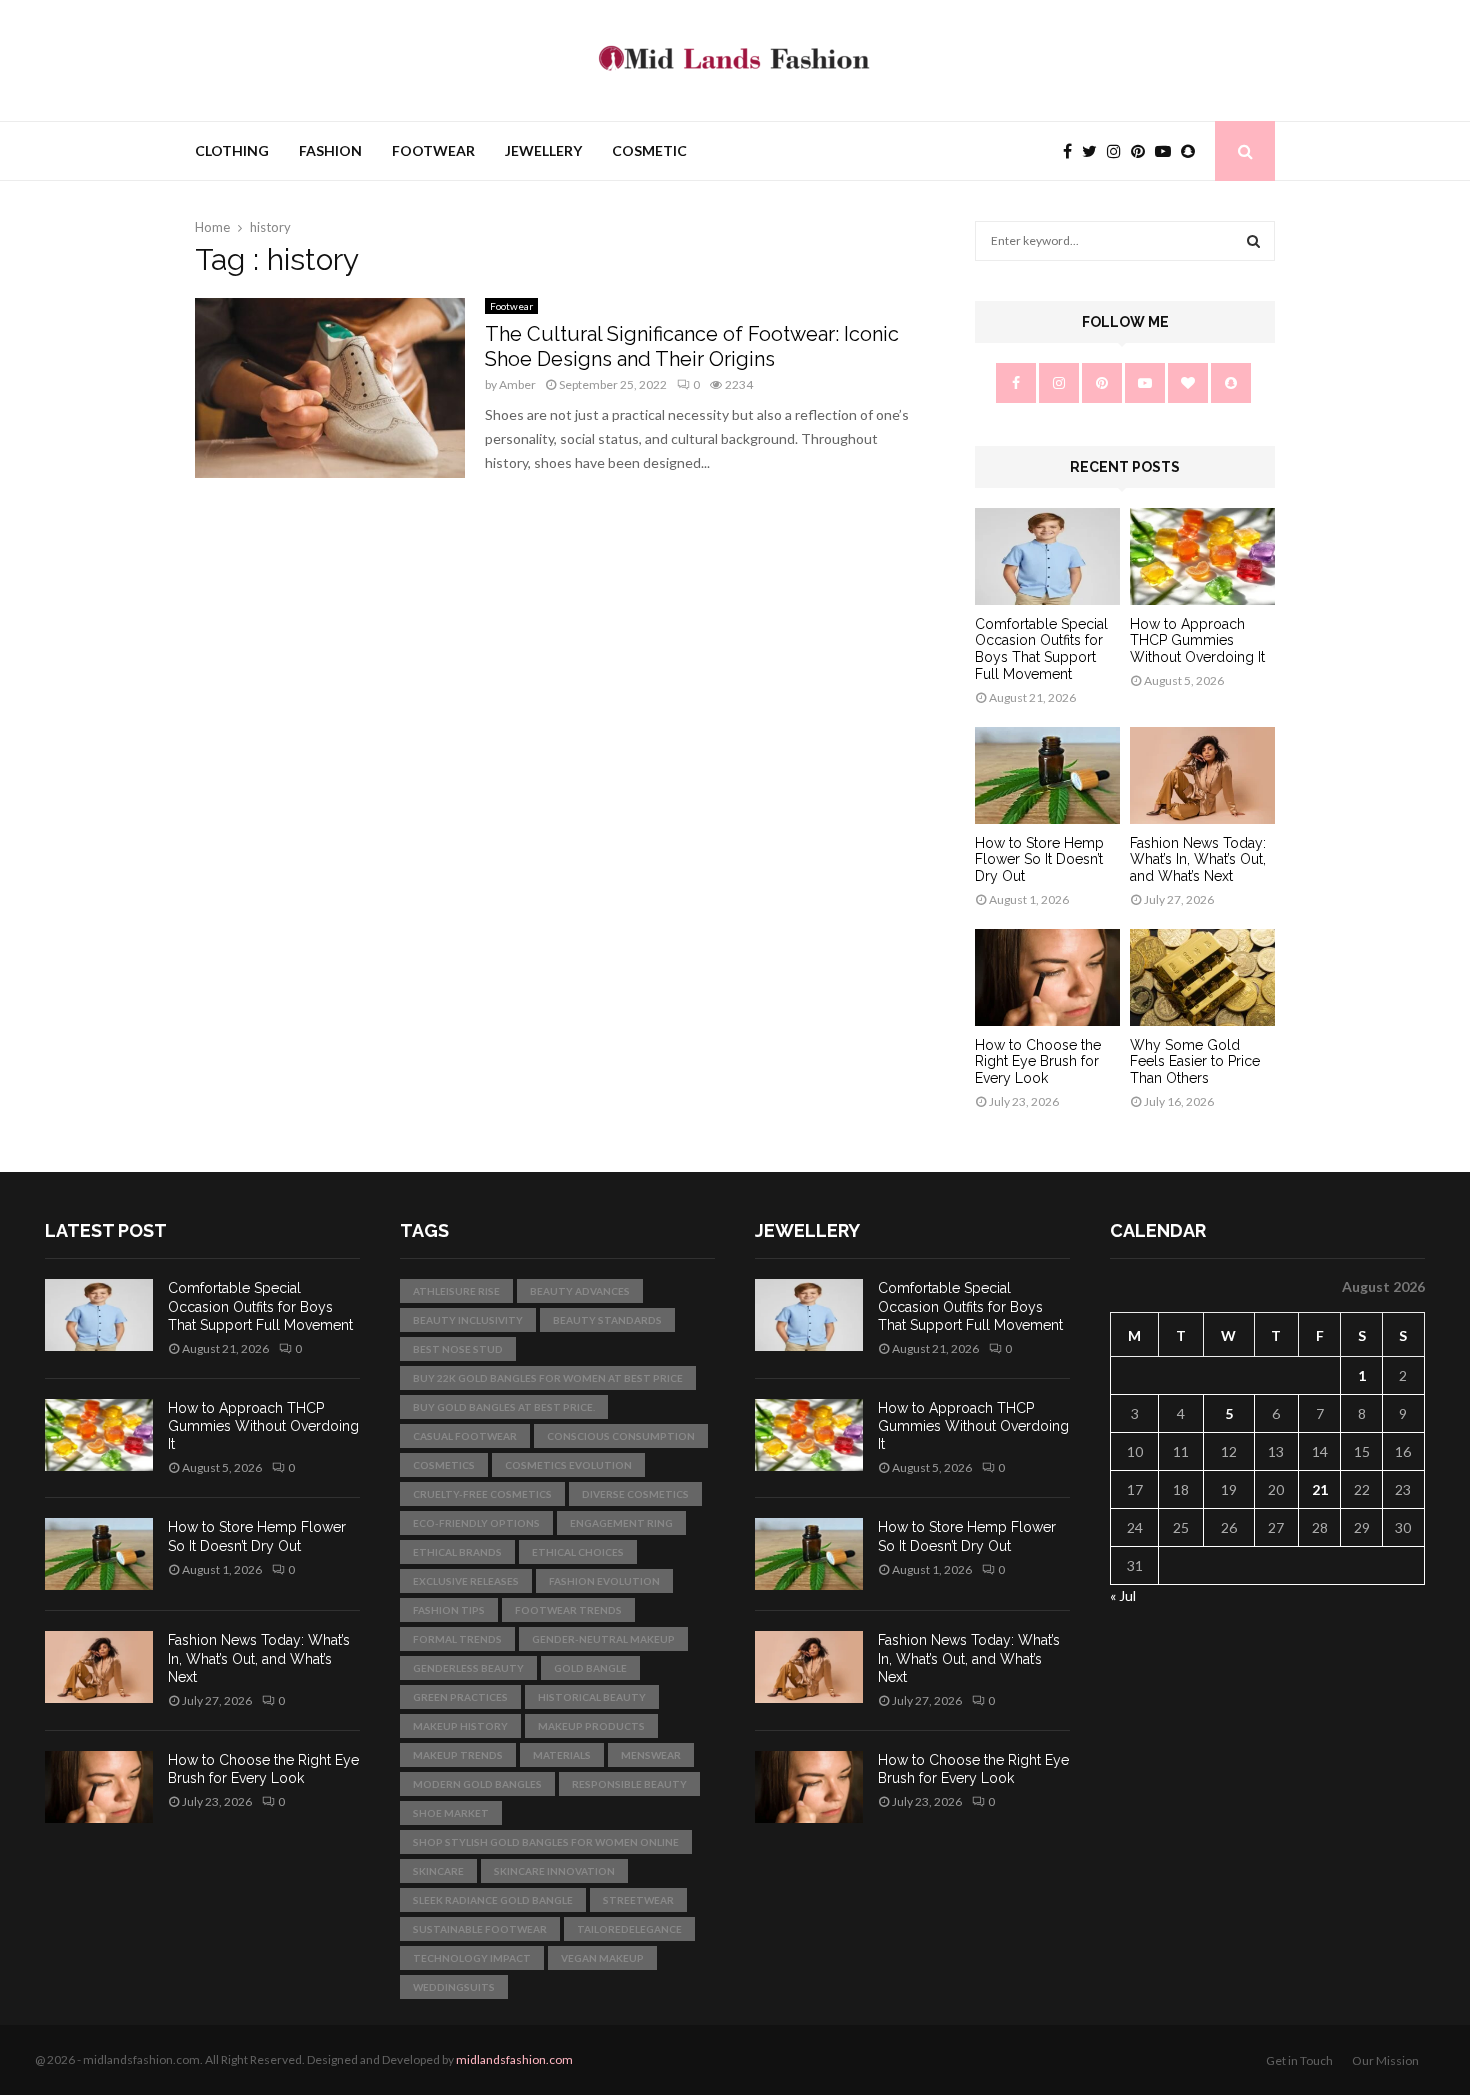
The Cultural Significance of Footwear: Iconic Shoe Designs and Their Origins (692, 346)
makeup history (460, 1726)
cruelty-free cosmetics (482, 1494)
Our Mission (1385, 2060)
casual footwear (465, 1436)
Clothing (232, 150)
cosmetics (444, 1465)
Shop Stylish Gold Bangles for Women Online (546, 1842)
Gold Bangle (590, 1668)
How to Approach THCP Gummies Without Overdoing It (1197, 641)
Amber (517, 384)
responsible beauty (629, 1784)
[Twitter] (1094, 151)
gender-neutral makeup (603, 1639)
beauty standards (607, 1320)
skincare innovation (554, 1871)
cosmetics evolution (568, 1465)
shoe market (451, 1813)
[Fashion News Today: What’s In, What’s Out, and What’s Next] (1202, 775)
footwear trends (568, 1610)
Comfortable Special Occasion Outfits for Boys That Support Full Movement (1041, 649)
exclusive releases (466, 1581)
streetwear (638, 1900)
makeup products (591, 1726)
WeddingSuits (454, 1987)
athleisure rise (456, 1291)
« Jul (1123, 1595)
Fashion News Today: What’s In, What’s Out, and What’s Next (1198, 860)
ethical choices (578, 1552)
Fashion (330, 150)
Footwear (433, 150)
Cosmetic (649, 150)
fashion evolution (604, 1581)
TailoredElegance (629, 1929)
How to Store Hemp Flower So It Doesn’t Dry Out (1039, 860)
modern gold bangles (477, 1784)
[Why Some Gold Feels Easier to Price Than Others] (1202, 977)
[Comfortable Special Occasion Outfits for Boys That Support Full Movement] (1047, 556)
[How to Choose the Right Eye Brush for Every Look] (1047, 977)
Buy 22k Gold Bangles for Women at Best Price (548, 1378)
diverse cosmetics (635, 1494)
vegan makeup (602, 1958)
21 (1320, 1489)
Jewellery (543, 150)
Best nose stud (458, 1349)
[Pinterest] (1143, 151)
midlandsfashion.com (514, 2059)
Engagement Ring (621, 1523)
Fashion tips (449, 1610)
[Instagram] (1119, 151)
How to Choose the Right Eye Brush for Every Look (1038, 1062)
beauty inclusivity (468, 1320)
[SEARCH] (1253, 241)
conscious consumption (621, 1436)
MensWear (651, 1755)
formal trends (457, 1639)
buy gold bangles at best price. (504, 1407)
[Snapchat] (1193, 151)
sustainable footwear (480, 1929)
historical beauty (592, 1697)
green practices (460, 1697)
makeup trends (458, 1755)
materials (562, 1755)
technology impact (472, 1958)
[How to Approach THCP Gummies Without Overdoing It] (1202, 556)
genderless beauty (468, 1668)
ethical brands (457, 1552)
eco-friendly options (476, 1523)
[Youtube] (1168, 151)
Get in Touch (1299, 2060)
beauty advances (580, 1291)
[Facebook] (1072, 151)
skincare (438, 1871)
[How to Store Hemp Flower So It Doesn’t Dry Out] (1047, 775)
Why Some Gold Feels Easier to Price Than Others (1195, 1062)
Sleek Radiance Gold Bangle (493, 1900)
